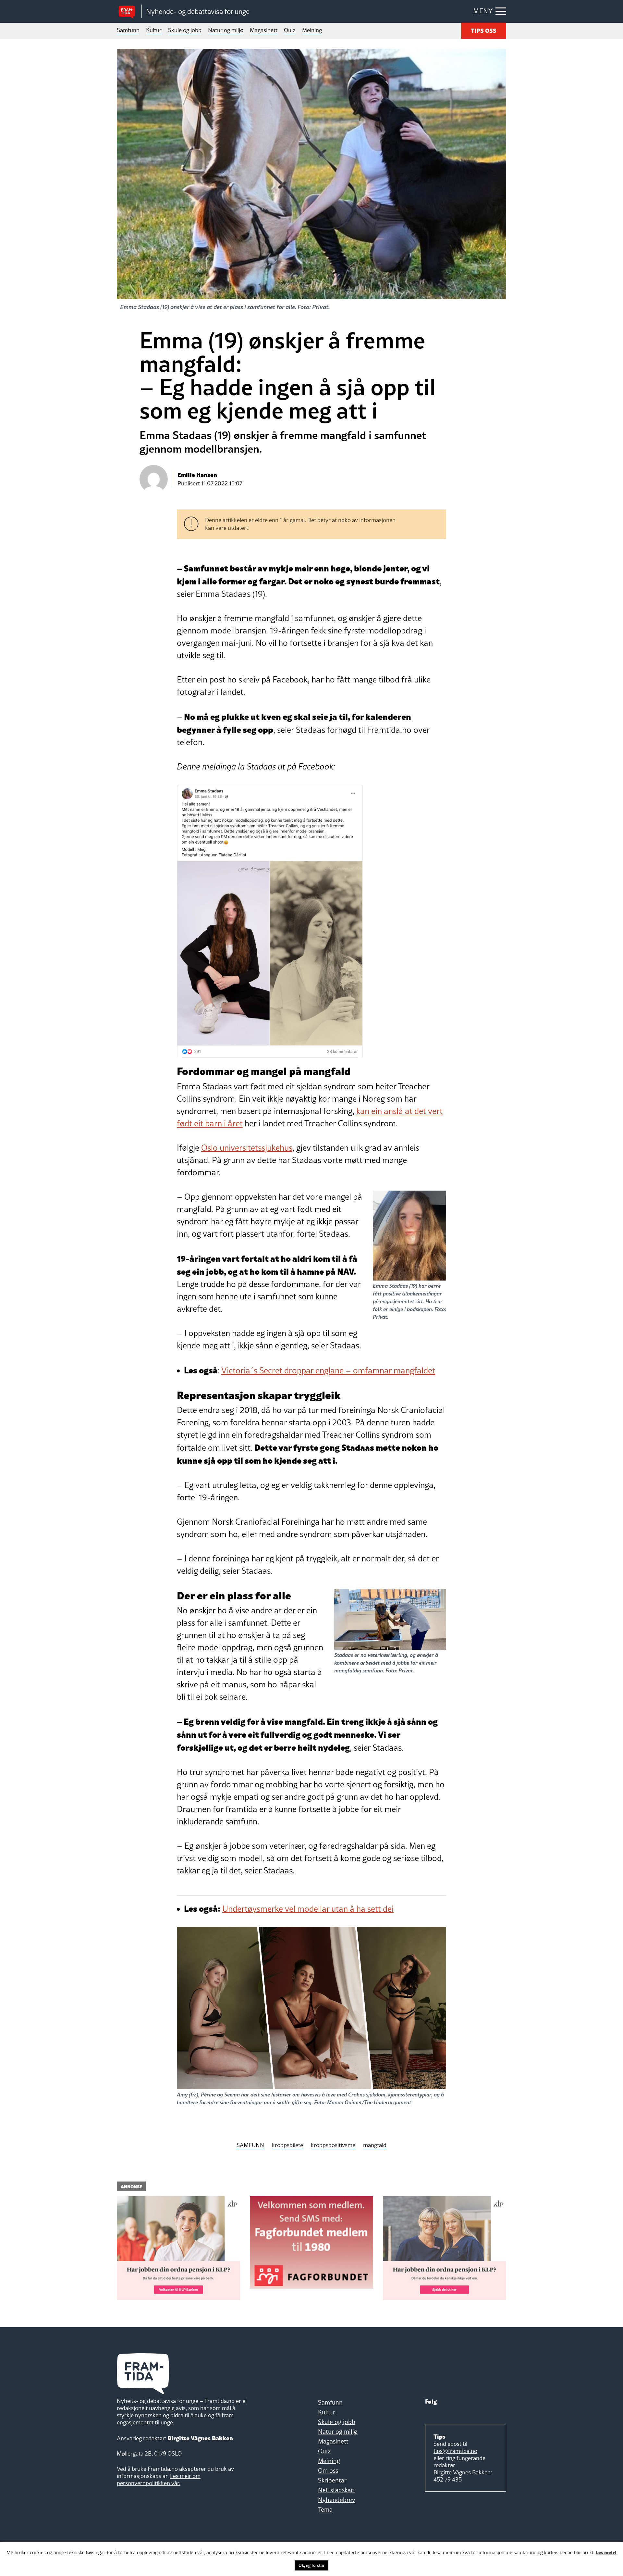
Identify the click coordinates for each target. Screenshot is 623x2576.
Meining (312, 30)
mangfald (375, 2145)
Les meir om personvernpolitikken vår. (159, 2479)
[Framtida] (129, 12)
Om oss (328, 2470)
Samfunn (128, 30)
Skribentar (332, 2480)
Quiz (290, 30)
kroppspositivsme (333, 2145)
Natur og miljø (226, 30)
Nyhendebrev (337, 2500)
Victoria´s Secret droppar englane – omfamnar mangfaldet (328, 1370)
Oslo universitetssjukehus (247, 1148)
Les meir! (606, 2552)
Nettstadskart (337, 2490)
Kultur (154, 30)
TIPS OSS (484, 30)
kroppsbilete (287, 2145)
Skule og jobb (185, 30)
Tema (325, 2509)
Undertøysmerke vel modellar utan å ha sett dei (308, 1909)
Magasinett (264, 30)
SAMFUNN (250, 2145)
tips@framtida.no (455, 2451)
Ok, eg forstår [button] (311, 2565)
